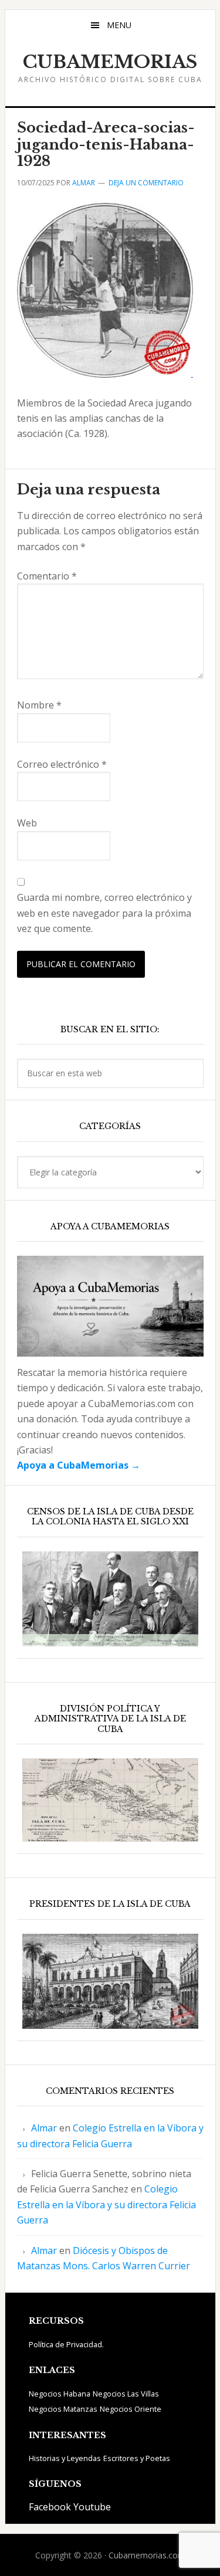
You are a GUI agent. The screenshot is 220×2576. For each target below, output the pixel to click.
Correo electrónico (62, 764)
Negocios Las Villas (126, 2394)
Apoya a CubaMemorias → (79, 1465)
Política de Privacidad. (66, 2344)
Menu (119, 25)
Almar (44, 2128)
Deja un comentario (146, 183)
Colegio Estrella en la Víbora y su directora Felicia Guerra (106, 2204)
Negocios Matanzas (63, 2409)
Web (27, 823)
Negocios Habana (60, 2394)
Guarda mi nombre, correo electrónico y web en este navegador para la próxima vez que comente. (104, 913)
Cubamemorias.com (147, 2555)
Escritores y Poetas (137, 2458)
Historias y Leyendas (65, 2458)
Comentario (47, 576)
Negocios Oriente (131, 2409)
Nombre (39, 705)
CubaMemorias (110, 62)
